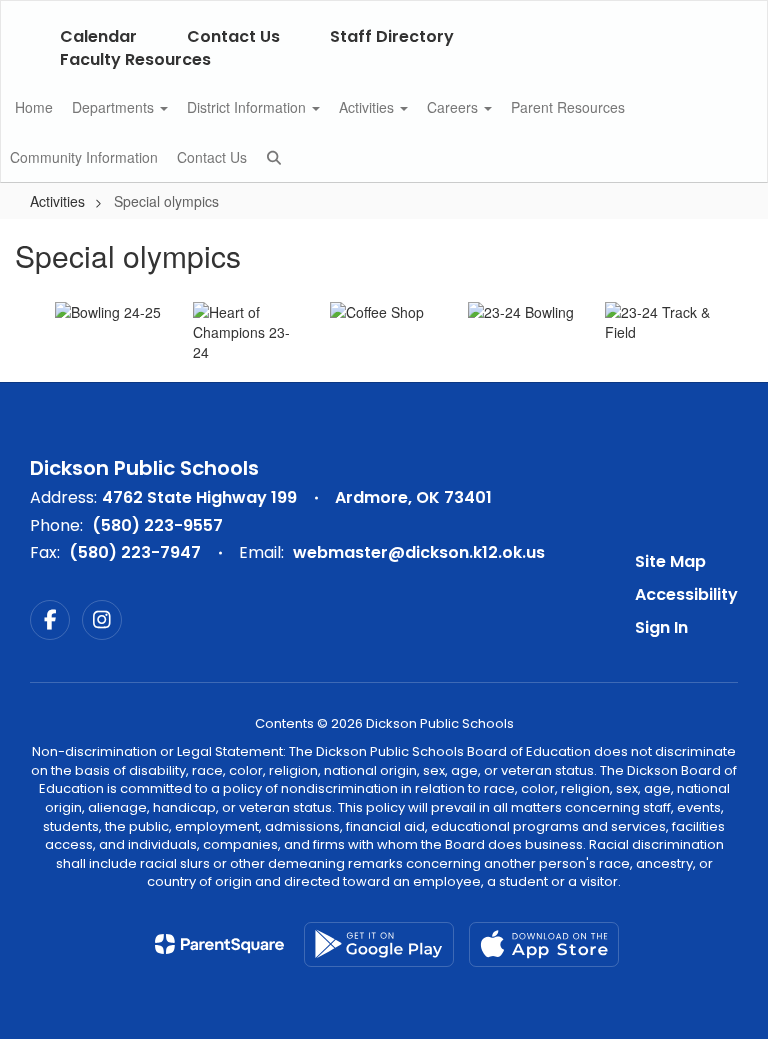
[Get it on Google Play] (379, 944)
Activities (368, 107)
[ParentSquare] (219, 944)
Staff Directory (392, 36)
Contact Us (233, 36)
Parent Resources (568, 107)
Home (34, 107)
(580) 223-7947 (135, 552)
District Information (248, 107)
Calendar (98, 36)
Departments (115, 107)
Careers (454, 107)
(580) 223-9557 (157, 525)
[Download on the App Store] (544, 944)
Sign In (661, 627)
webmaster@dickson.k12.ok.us (419, 552)
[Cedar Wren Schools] (384, 13)
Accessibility (686, 594)
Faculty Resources (135, 59)
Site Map (670, 561)
